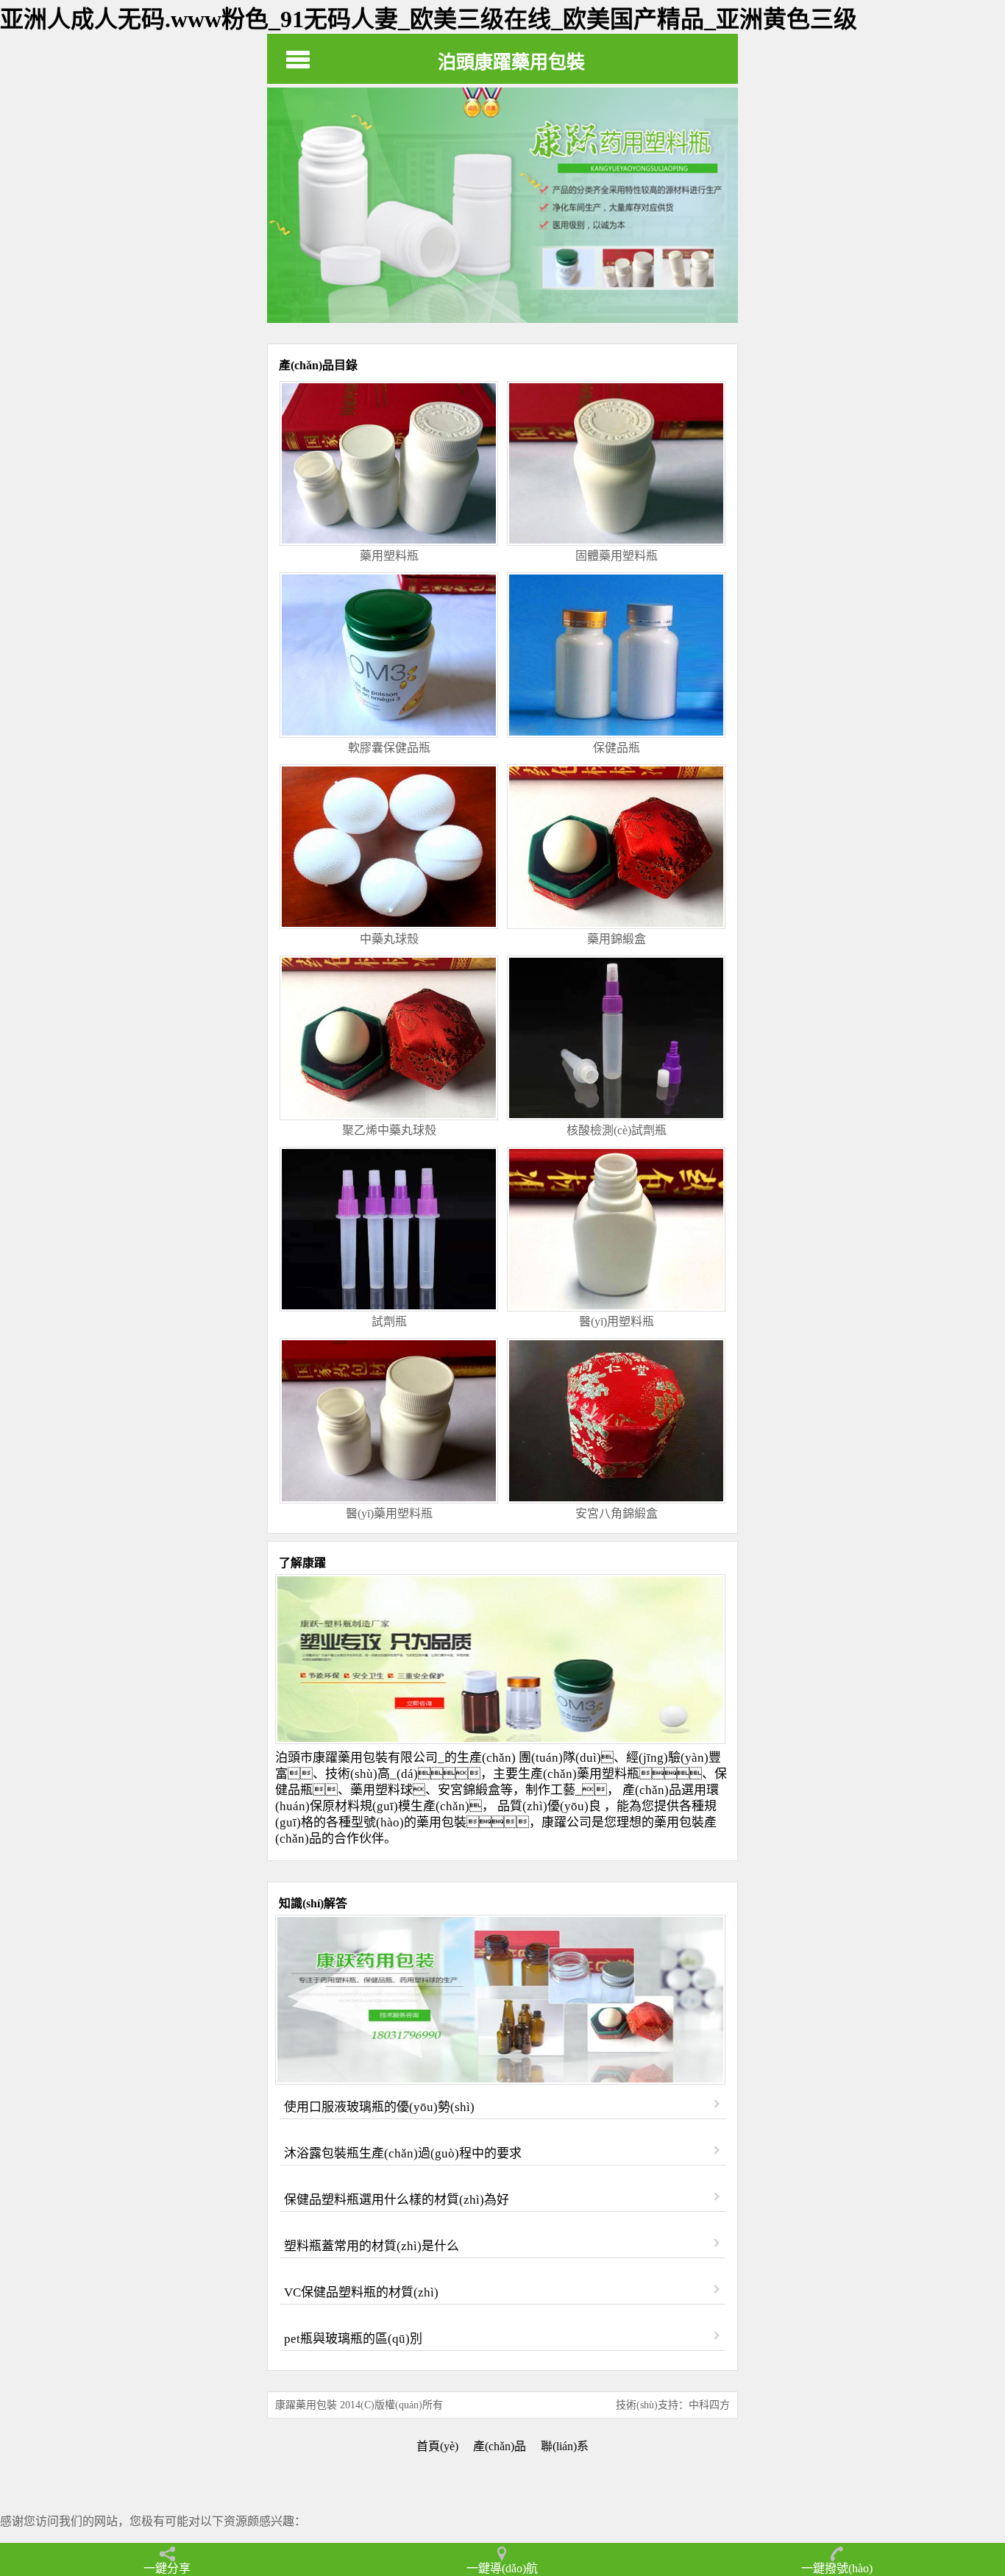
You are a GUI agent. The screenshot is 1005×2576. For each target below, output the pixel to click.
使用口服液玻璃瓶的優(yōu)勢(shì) (379, 2107)
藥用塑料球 (381, 1790)
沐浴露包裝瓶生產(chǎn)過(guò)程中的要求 (403, 2153)
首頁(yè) (437, 2446)
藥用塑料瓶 (608, 1774)
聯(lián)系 (565, 2446)
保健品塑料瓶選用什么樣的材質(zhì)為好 (397, 2200)
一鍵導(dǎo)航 (502, 2568)
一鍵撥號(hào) (837, 2568)
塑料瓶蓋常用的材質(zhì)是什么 (372, 2246)
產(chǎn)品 (500, 2446)
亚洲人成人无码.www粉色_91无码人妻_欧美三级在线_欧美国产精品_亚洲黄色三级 (429, 19)
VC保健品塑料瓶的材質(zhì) (361, 2292)
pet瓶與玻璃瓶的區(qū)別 (353, 2339)
